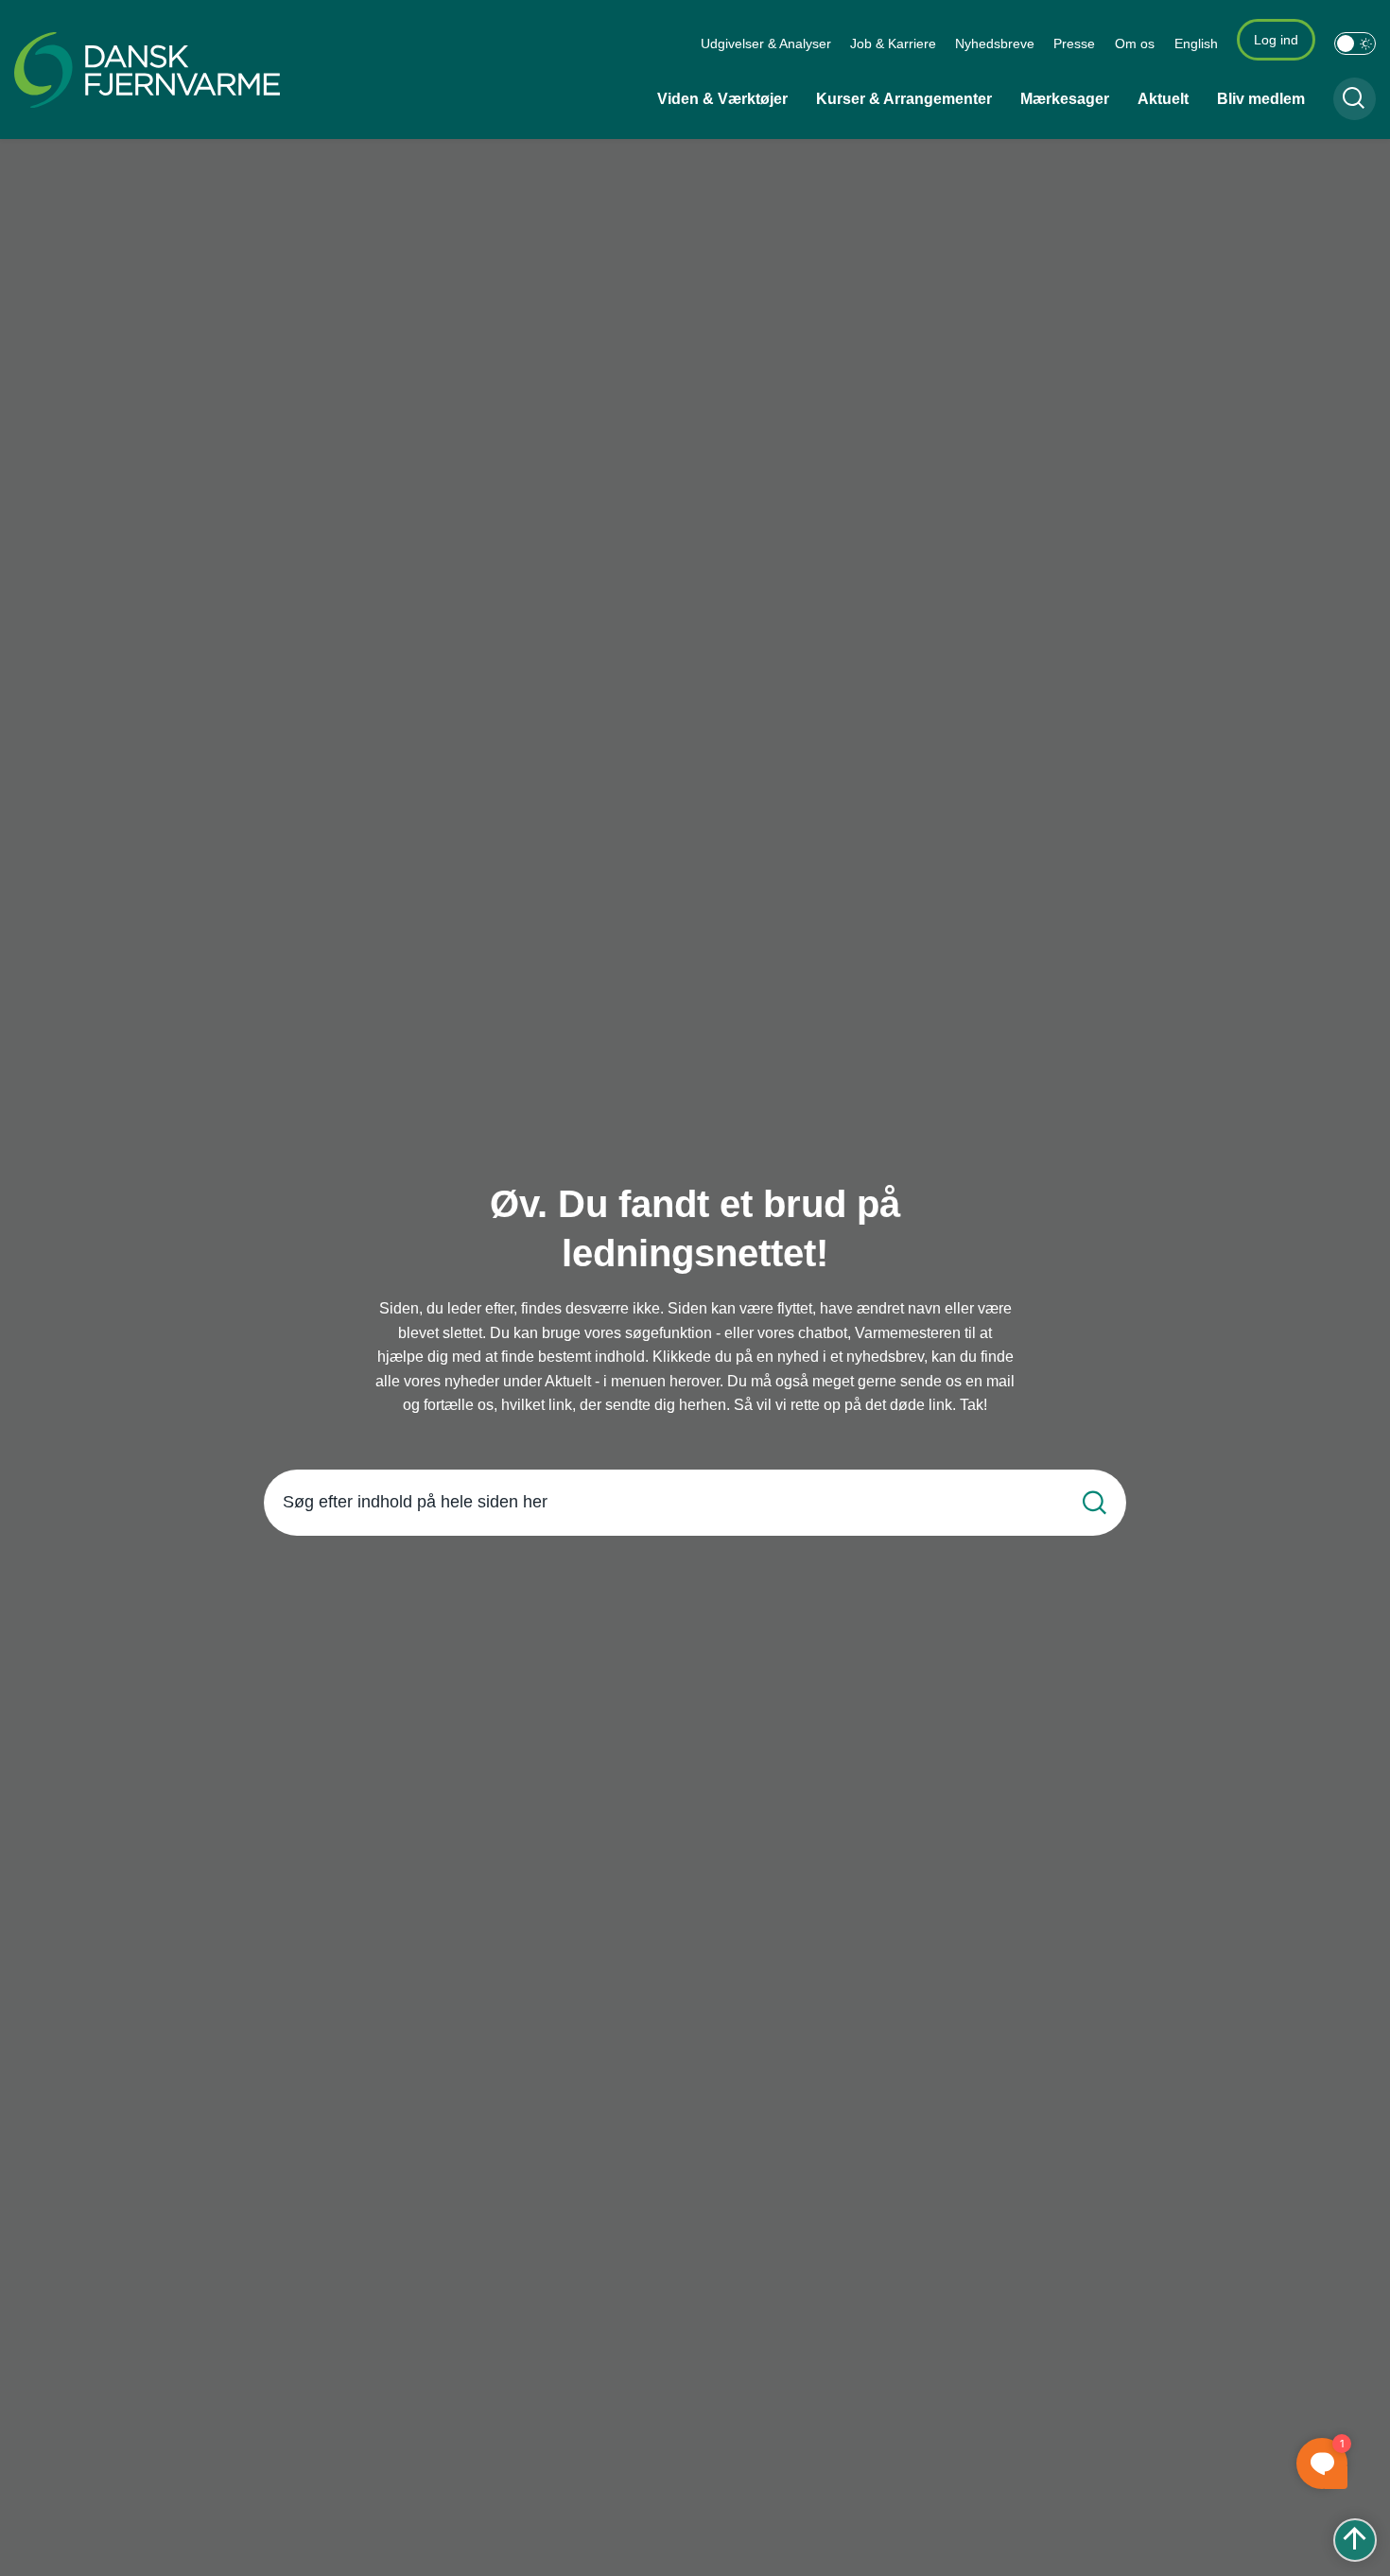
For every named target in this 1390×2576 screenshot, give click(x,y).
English (1196, 44)
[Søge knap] (1355, 99)
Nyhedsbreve (995, 44)
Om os (1135, 44)
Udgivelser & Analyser (766, 44)
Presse (1074, 44)
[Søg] (1095, 1502)
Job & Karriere (893, 44)
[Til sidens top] (1355, 2540)
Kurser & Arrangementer (904, 99)
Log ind (1276, 40)
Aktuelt (1163, 99)
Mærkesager (1065, 99)
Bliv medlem (1261, 99)
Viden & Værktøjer (722, 99)
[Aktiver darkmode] (1355, 44)
